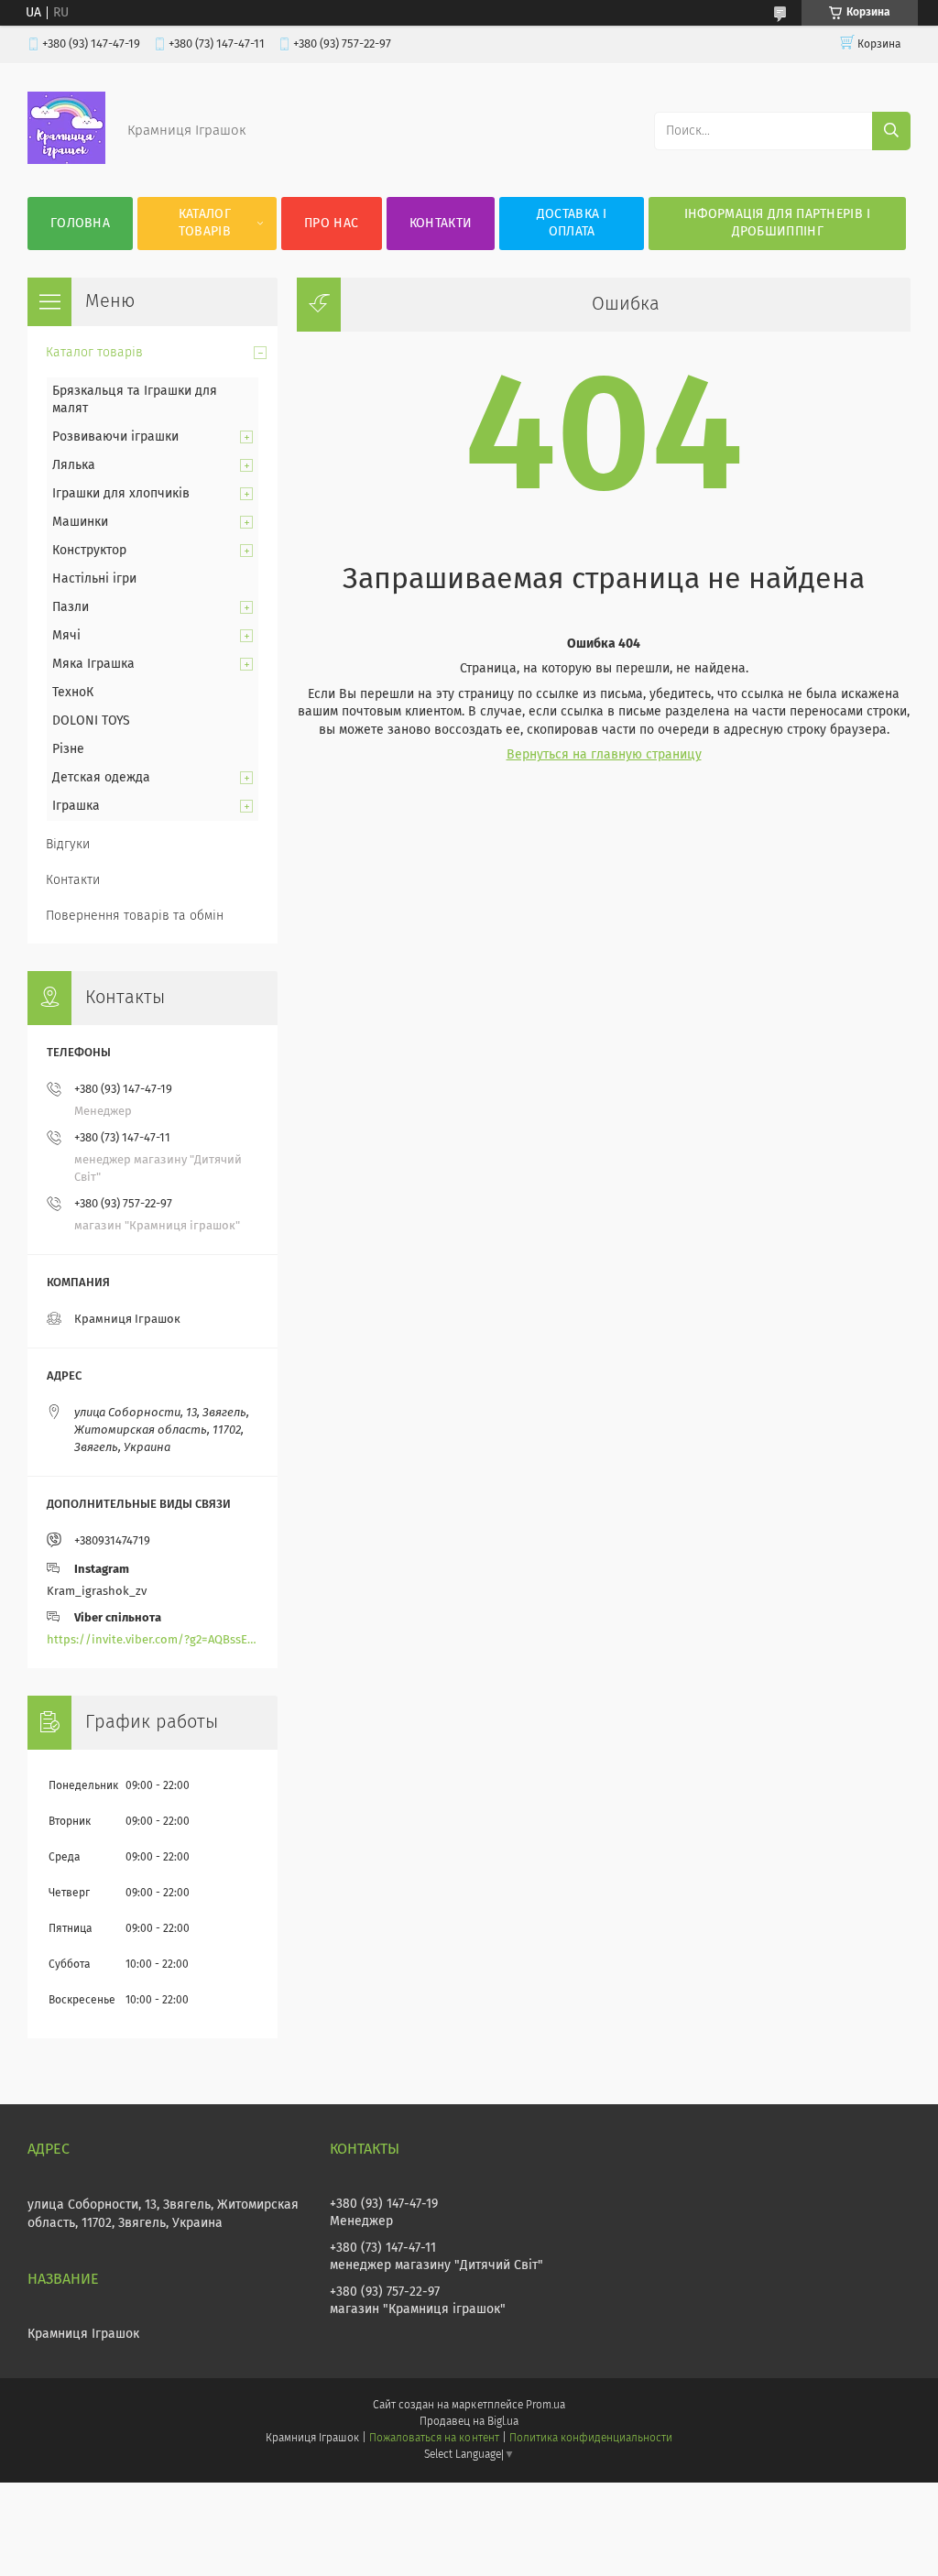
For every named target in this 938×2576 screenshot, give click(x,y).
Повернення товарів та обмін (135, 916)
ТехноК (73, 693)
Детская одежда (101, 778)
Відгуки (68, 845)
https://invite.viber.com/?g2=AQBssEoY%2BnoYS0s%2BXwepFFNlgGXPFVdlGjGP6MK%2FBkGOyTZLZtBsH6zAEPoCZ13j (153, 1640)
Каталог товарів (205, 223)
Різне (68, 749)
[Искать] (891, 131)
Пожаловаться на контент (434, 2439)
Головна (80, 224)
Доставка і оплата (572, 223)
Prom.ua (545, 2406)
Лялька (74, 465)
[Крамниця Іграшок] (66, 160)
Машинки (80, 522)
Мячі (66, 636)
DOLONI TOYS (91, 721)
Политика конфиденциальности (591, 2439)
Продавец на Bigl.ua (469, 2422)
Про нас (331, 224)
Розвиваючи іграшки (115, 437)
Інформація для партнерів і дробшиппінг (778, 223)
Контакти (441, 224)
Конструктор (89, 551)
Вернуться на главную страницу (604, 755)
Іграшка (76, 806)
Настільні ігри (94, 579)
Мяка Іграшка (93, 664)
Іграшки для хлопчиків (121, 494)
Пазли (71, 607)
